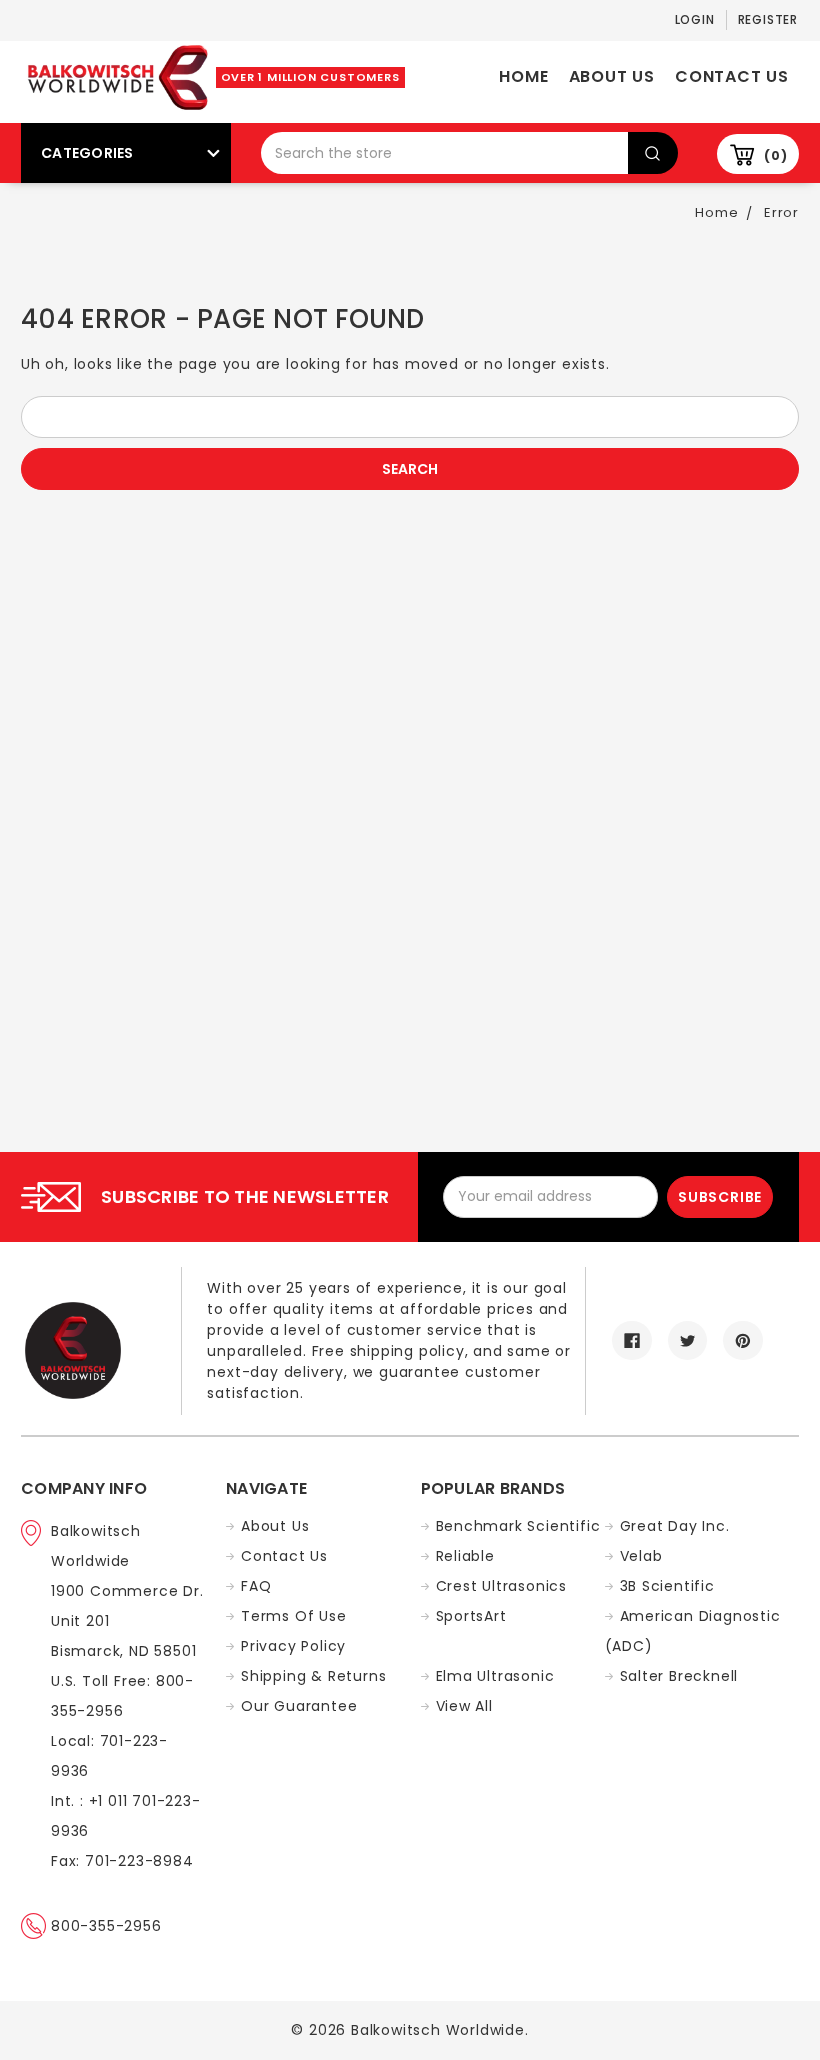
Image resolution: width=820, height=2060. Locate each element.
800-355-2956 (106, 1926)
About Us (612, 76)
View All (464, 1706)
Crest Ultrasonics (502, 1586)
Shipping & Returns (313, 1676)
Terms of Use (294, 1616)
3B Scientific (667, 1586)
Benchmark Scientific (518, 1526)
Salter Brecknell (679, 1676)
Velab (641, 1556)
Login (695, 19)
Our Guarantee (299, 1706)
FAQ (256, 1586)
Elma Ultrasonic (495, 1676)
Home (523, 76)
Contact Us (732, 76)
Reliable (465, 1556)
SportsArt (471, 1616)
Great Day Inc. (675, 1526)
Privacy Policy (293, 1646)
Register (768, 19)
